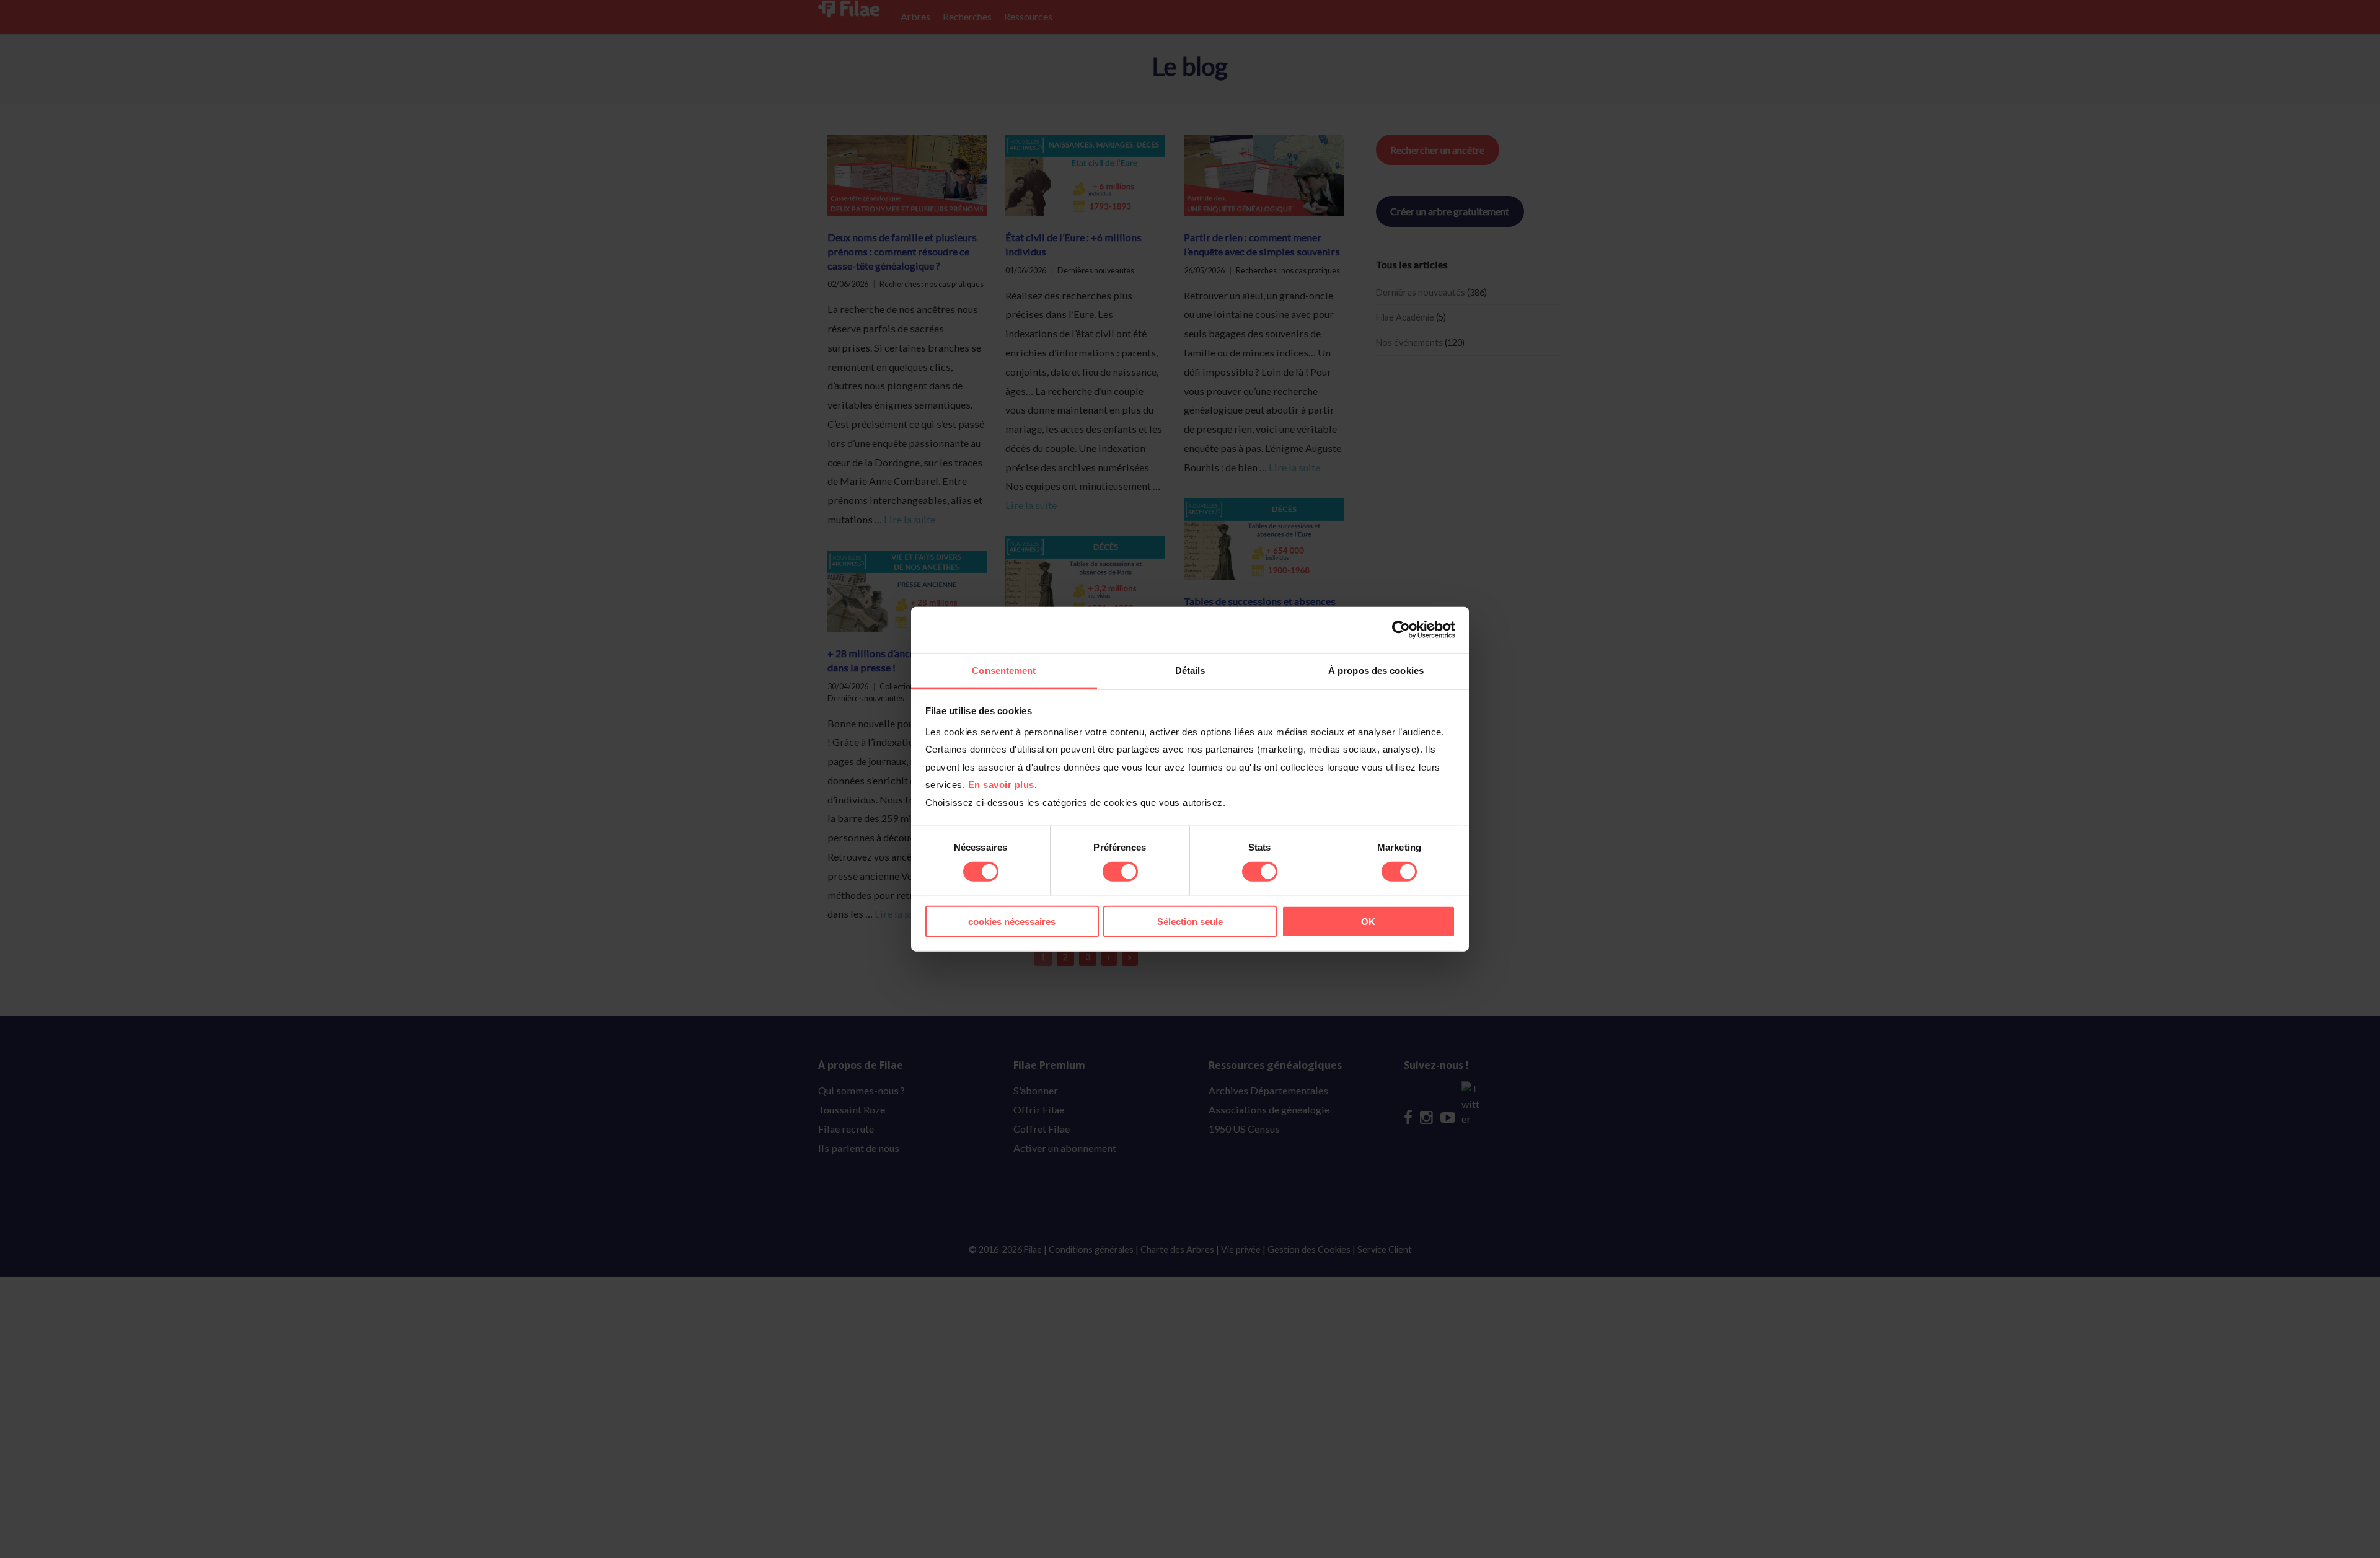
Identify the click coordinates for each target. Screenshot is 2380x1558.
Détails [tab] (1190, 670)
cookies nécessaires (1012, 921)
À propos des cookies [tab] (1376, 670)
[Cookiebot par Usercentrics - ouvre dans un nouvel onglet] (1401, 630)
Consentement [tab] (1004, 670)
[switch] (1120, 872)
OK (1368, 921)
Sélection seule (1190, 921)
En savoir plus (1001, 785)
